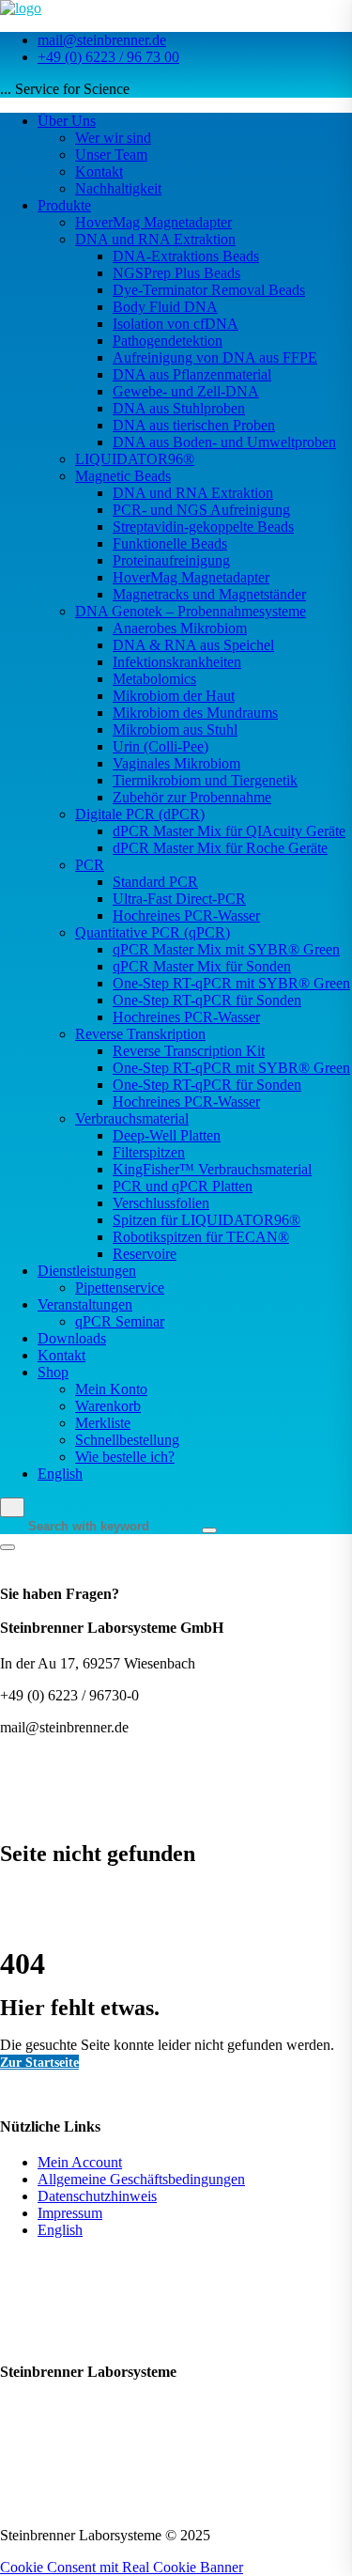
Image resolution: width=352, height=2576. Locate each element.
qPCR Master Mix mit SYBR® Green (226, 949)
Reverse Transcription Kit (189, 1051)
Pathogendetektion (168, 341)
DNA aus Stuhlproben (179, 408)
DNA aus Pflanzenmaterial (192, 374)
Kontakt (99, 171)
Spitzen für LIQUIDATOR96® (207, 1220)
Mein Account (80, 2162)
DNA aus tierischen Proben (194, 425)
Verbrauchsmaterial (132, 1118)
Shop (53, 1372)
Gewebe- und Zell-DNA (186, 391)
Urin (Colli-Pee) (161, 746)
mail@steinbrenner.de (102, 40)
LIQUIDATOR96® (135, 459)
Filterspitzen (149, 1152)
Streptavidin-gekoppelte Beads (203, 527)
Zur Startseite (39, 2062)
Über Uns (67, 121)
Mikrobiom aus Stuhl (175, 729)
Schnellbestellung (127, 1440)
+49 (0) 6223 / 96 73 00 (108, 57)
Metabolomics (154, 679)
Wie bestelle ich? (125, 1457)
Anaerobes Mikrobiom (180, 628)
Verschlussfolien (161, 1203)
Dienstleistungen (87, 1271)
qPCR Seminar (120, 1321)
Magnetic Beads (123, 476)
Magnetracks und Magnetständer (209, 594)
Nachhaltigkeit (118, 188)
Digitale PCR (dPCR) (140, 814)
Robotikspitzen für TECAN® (201, 1237)
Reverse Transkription (140, 1034)
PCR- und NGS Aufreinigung (201, 510)
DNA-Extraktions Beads (186, 256)
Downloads (72, 1338)
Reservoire (145, 1254)
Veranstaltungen (85, 1304)
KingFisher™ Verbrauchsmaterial (212, 1169)
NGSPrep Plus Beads (176, 273)
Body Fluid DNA (165, 307)
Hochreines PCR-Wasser (186, 916)
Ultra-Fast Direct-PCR (179, 899)
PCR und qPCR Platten (183, 1186)
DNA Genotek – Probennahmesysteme (191, 611)
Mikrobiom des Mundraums (195, 713)
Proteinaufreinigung (171, 560)
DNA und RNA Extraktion (155, 239)
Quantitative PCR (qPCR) (153, 932)
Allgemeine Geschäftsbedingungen (141, 2179)
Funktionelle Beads (170, 543)
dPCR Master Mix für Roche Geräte (220, 848)
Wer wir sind (113, 138)
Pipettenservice (120, 1288)
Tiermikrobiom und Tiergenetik (205, 780)
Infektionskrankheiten (177, 662)
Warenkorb (108, 1406)
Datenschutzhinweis (97, 2196)
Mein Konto (111, 1389)
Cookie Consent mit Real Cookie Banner (122, 2567)
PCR (90, 865)
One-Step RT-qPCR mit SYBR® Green (231, 983)
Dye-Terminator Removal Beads (209, 290)
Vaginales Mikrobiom (176, 763)
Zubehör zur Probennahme (192, 797)
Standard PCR (155, 882)
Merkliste (103, 1423)
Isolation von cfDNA (176, 324)
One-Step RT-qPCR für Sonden (207, 1000)
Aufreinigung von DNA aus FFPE (215, 357)
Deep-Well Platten (167, 1135)
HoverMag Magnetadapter (153, 222)
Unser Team (111, 155)
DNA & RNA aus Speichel (193, 645)
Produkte (64, 205)
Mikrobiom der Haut (174, 696)
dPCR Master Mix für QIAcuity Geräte (229, 831)
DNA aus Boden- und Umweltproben (224, 442)
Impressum (70, 2213)
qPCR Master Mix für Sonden (202, 966)
